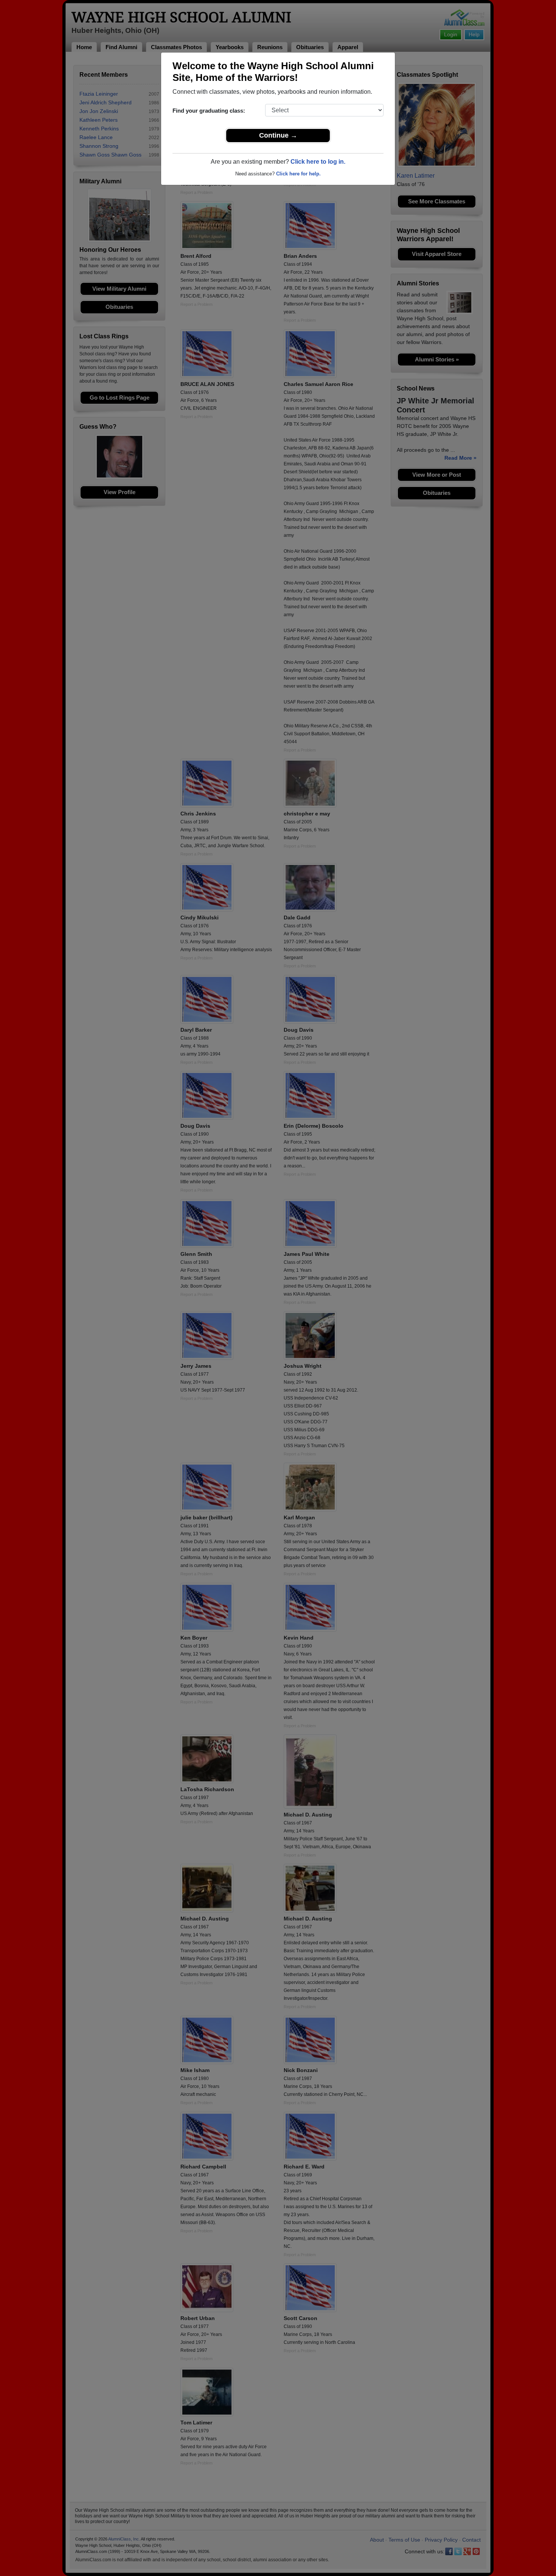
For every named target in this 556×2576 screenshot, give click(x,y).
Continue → (278, 135)
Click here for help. (298, 174)
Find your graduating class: (209, 111)
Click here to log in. (318, 162)
